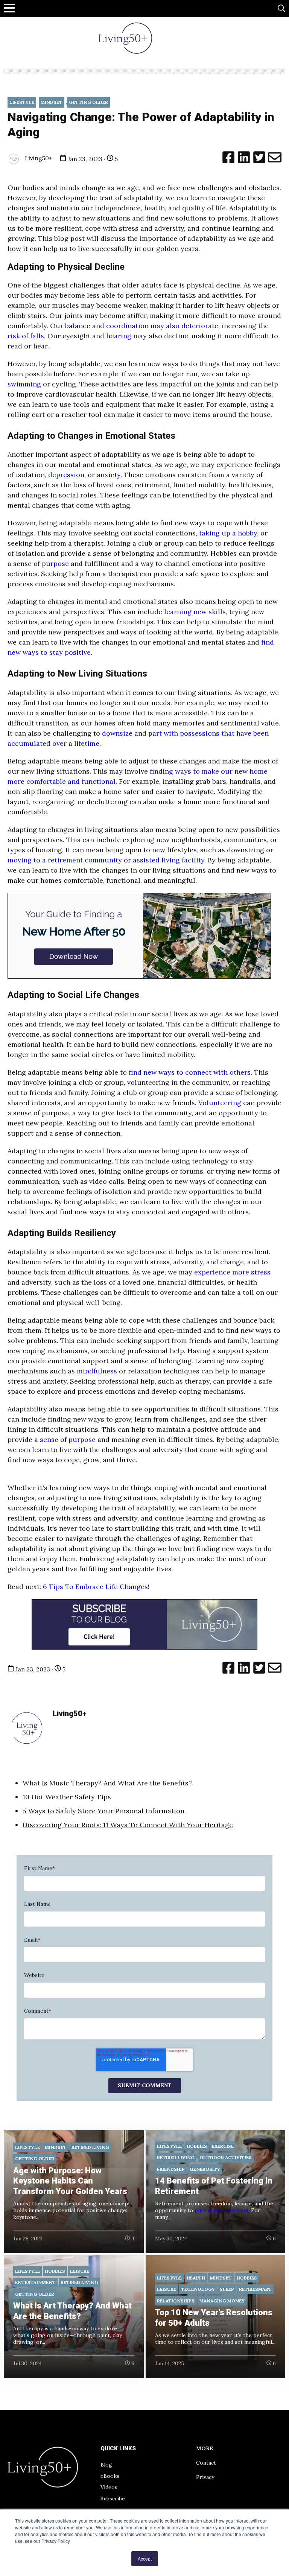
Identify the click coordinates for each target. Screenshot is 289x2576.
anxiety (109, 475)
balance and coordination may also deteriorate (141, 326)
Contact (206, 2463)
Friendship (171, 2169)
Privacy (205, 2477)
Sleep (227, 2289)
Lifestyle (22, 102)
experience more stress (232, 1272)
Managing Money (222, 2301)
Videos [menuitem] (109, 2487)
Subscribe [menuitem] (113, 2498)
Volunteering (221, 1103)
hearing (119, 336)
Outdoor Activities (226, 2157)
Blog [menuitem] (106, 2465)
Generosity (205, 2169)
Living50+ (38, 158)
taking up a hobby (228, 533)
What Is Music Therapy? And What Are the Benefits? (107, 1783)
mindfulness (96, 1371)
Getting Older (88, 102)
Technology (198, 2289)
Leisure (80, 2271)
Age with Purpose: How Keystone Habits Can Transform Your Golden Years (70, 2181)
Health (196, 2278)
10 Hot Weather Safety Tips (67, 1797)
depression (66, 475)
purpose (55, 563)
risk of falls (26, 336)
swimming (24, 384)
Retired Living (90, 2147)
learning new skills (194, 612)
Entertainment (35, 2282)
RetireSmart (255, 2289)
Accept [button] (145, 2559)
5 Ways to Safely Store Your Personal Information (103, 1811)
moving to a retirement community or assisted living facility (106, 860)
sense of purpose (68, 1439)
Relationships (176, 2301)
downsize (116, 733)
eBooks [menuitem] (110, 2476)
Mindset (52, 102)
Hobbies (197, 2146)
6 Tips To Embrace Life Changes (95, 1587)
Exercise (223, 2146)
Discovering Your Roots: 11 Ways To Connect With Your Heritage (128, 1825)
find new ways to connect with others (190, 1072)
